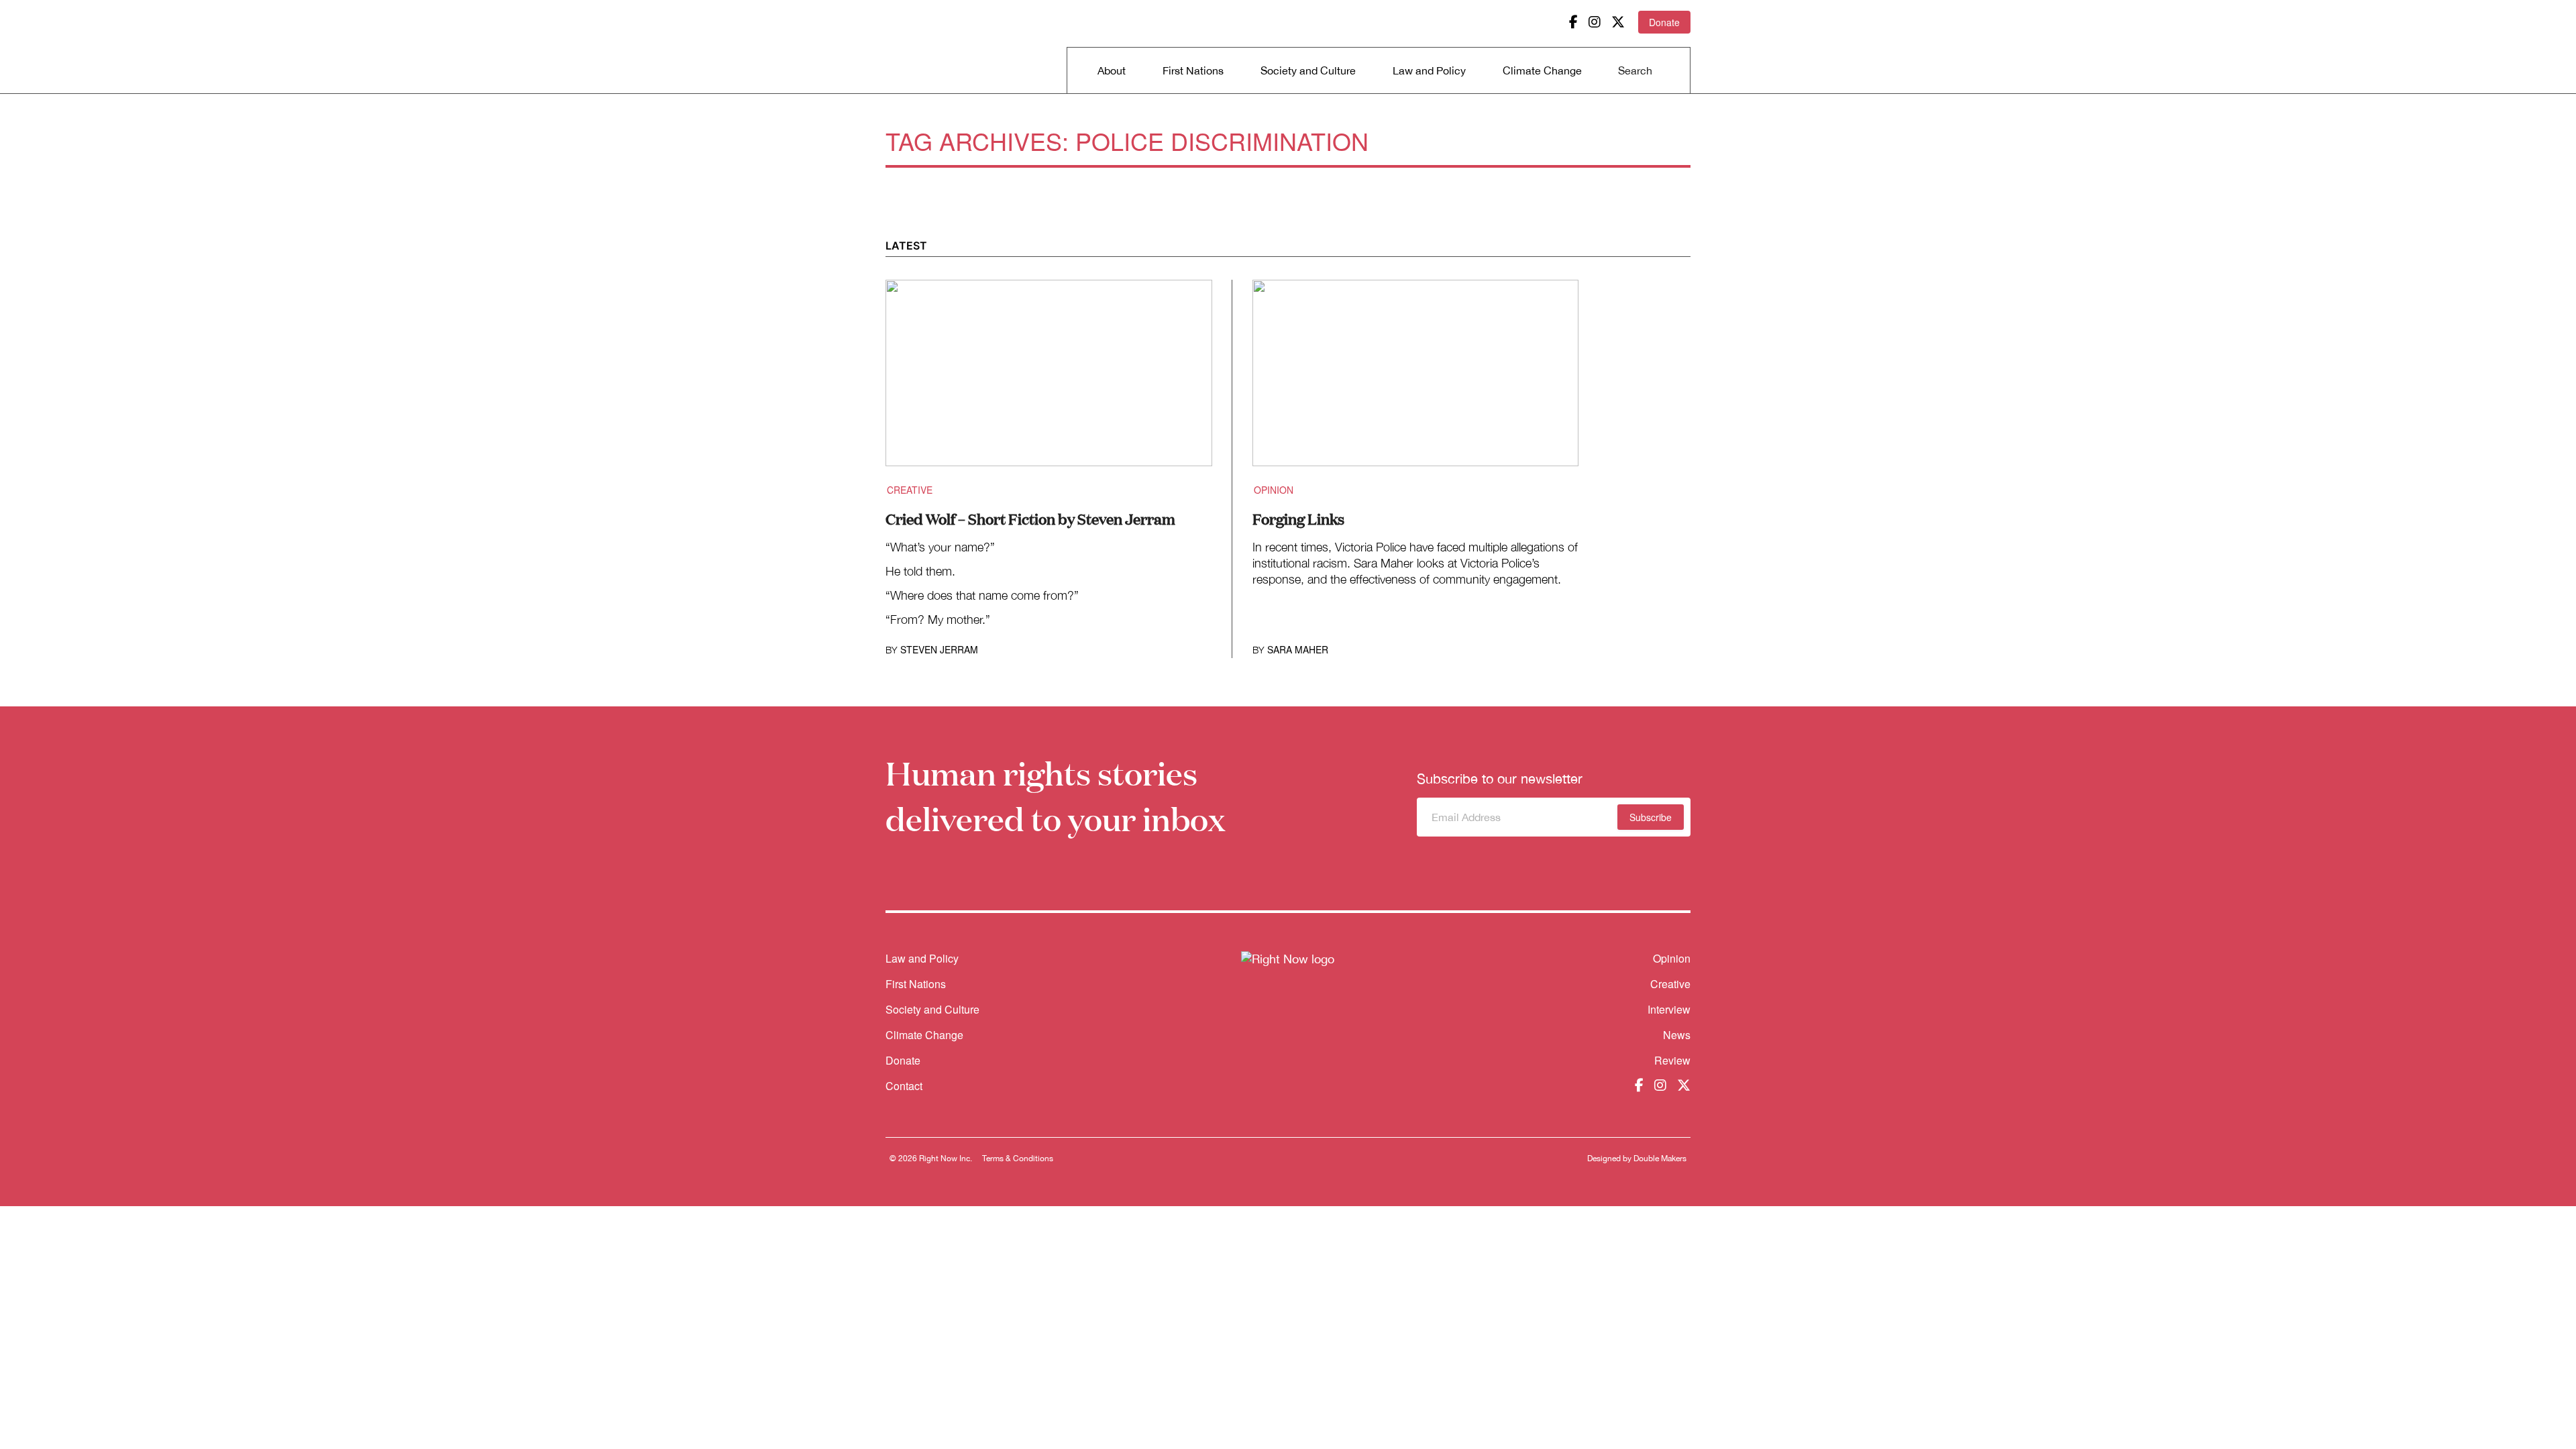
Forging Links (1298, 518)
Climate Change (1542, 70)
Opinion (1274, 490)
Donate (1664, 22)
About (1112, 70)
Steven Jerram (939, 649)
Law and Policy (1429, 70)
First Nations (1193, 70)
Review (1672, 1060)
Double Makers (1660, 1159)
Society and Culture (1308, 70)
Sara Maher (1298, 649)
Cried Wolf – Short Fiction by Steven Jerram (1030, 518)
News (1677, 1035)
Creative (910, 490)
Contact (904, 1086)
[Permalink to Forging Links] (1416, 381)
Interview (1669, 1009)
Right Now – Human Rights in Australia (937, 47)
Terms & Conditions (1018, 1159)
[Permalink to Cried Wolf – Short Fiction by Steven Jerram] (1049, 381)
